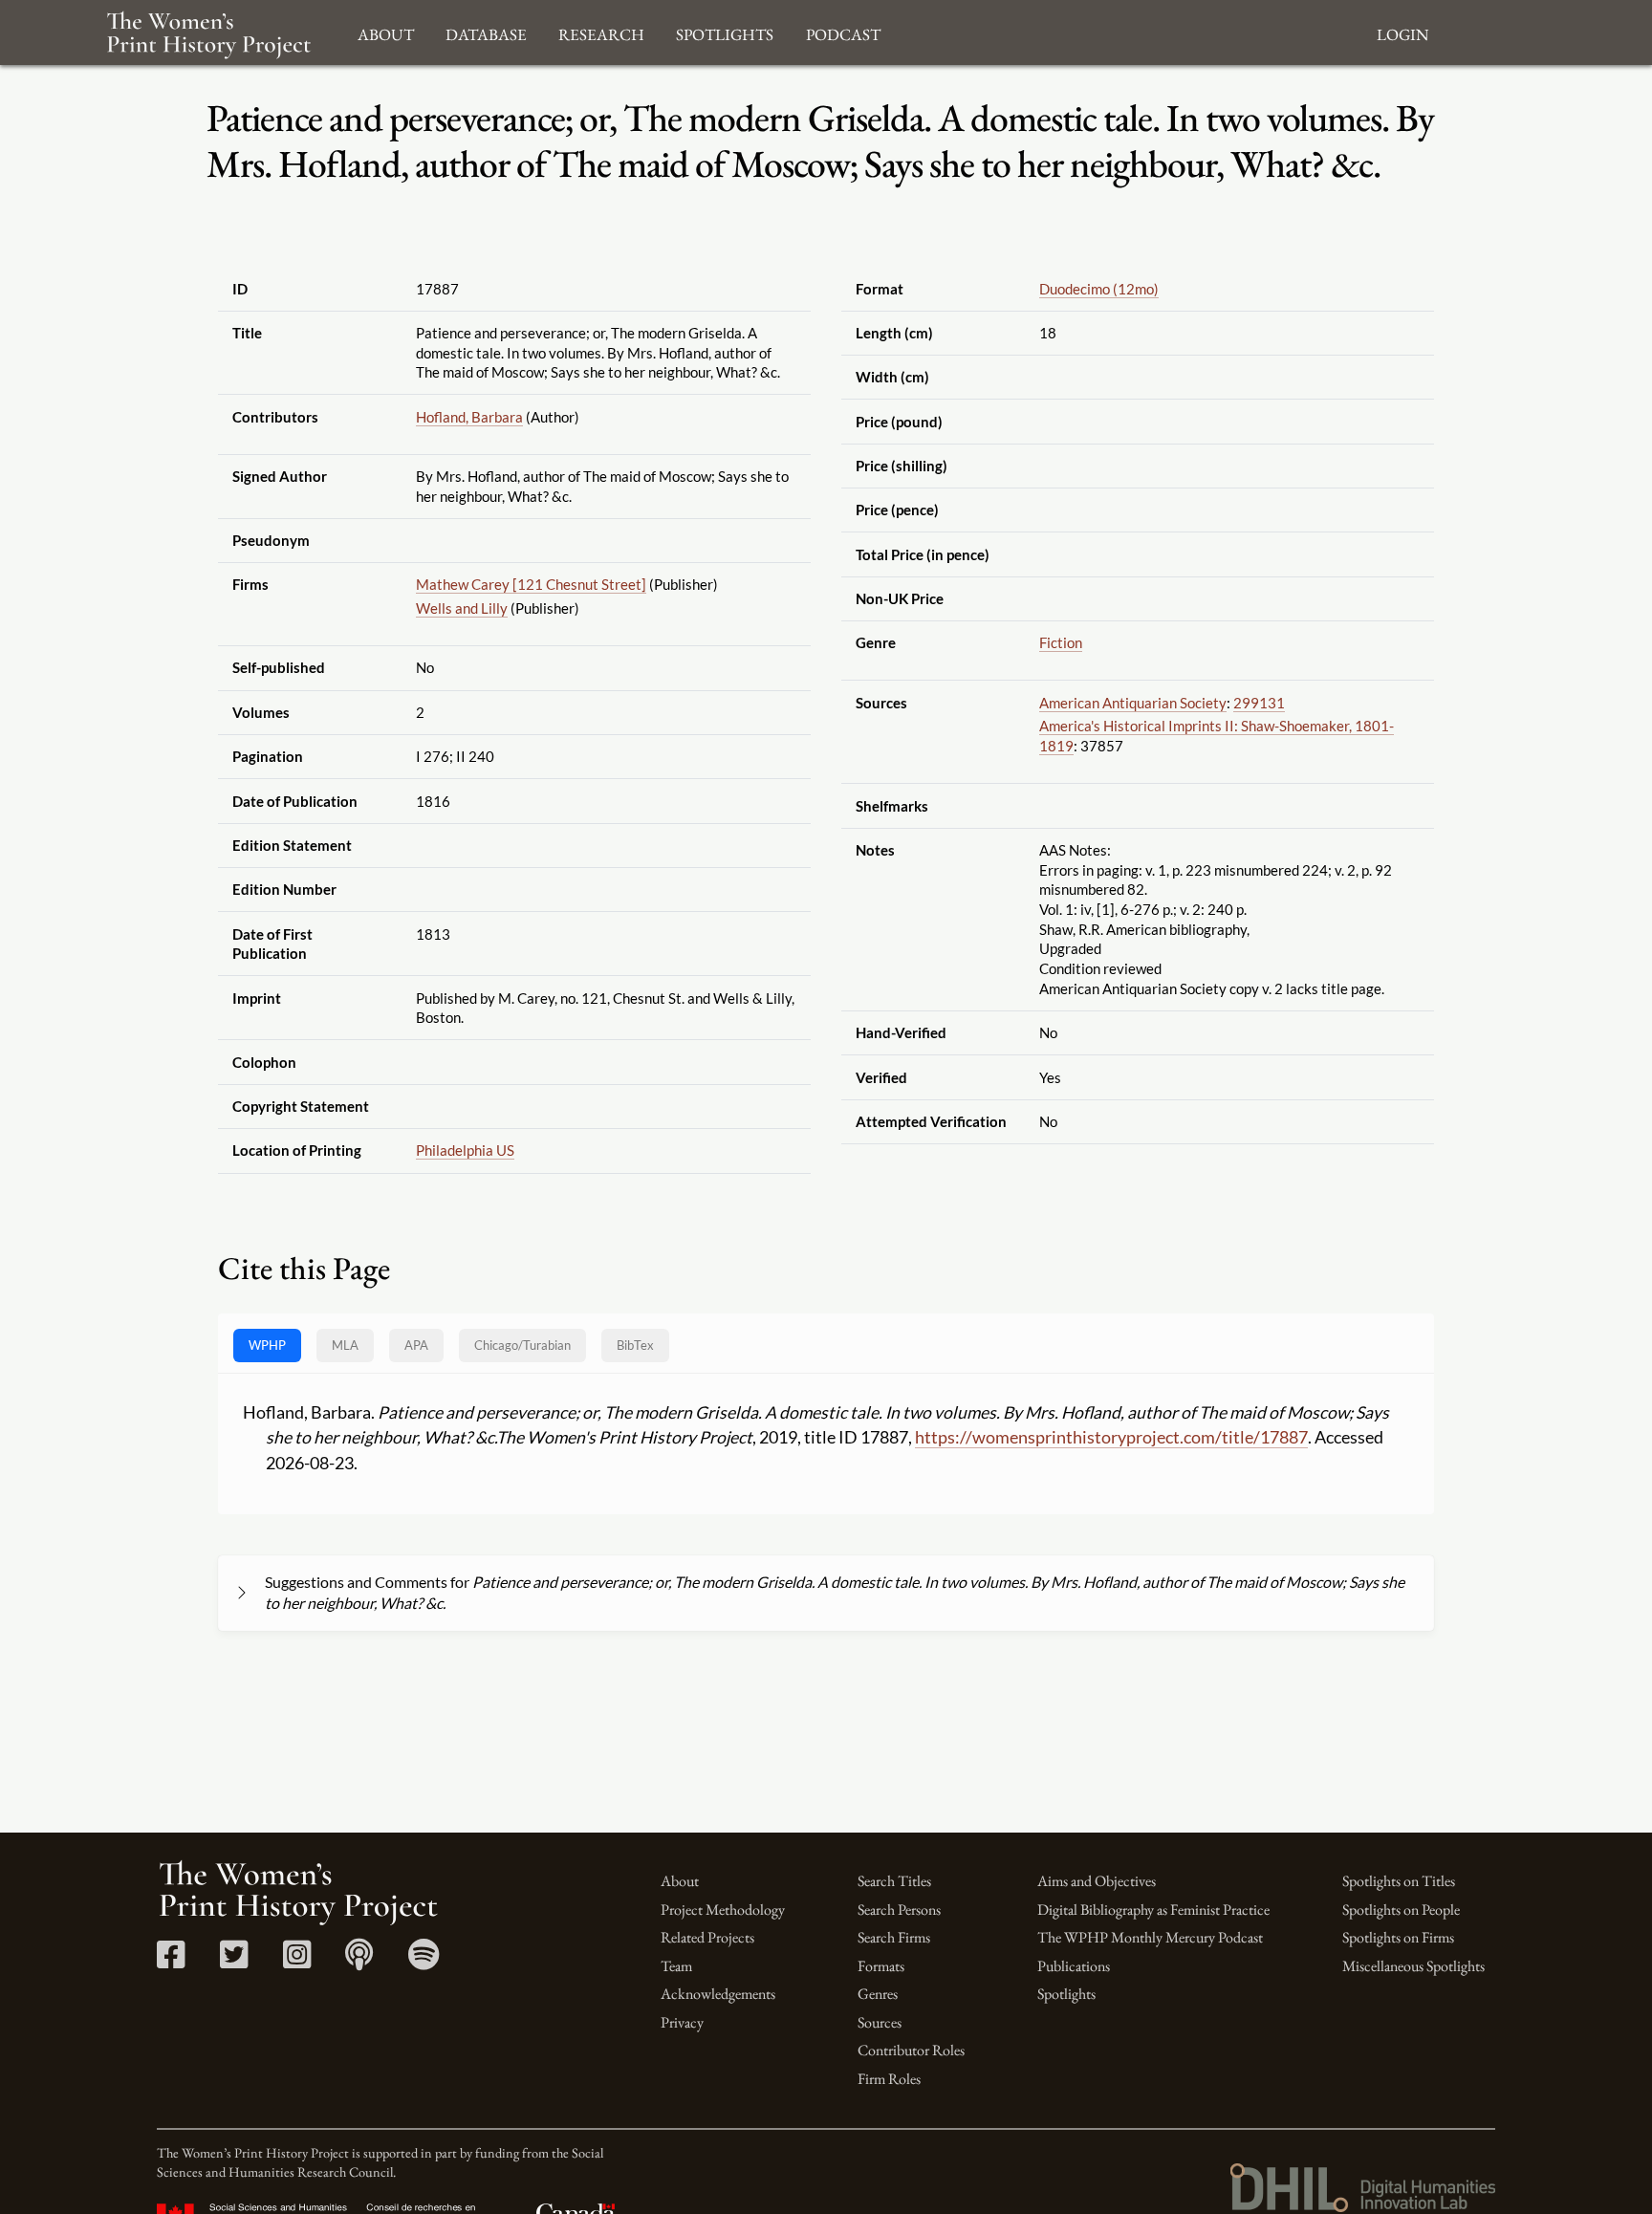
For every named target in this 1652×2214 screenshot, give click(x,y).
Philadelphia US (465, 1150)
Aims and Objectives (1097, 1881)
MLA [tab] (345, 1345)
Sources (880, 2022)
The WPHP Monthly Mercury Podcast (1150, 1937)
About (680, 1881)
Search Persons (899, 1910)
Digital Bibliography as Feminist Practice (1153, 1910)
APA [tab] (416, 1345)
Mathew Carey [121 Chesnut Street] (531, 584)
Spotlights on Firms (1398, 1937)
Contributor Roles (911, 2050)
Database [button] (486, 32)
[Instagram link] (297, 1961)
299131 (1259, 703)
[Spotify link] (424, 1961)
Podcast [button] (843, 32)
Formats (881, 1966)
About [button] (386, 32)
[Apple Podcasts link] (359, 1961)
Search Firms (894, 1937)
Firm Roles (889, 2079)
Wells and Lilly (462, 608)
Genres (878, 1994)
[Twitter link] (234, 1961)
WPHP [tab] (267, 1345)
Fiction (1061, 642)
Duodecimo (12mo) (1099, 289)
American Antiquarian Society (1133, 703)
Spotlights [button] (725, 32)
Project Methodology (723, 1910)
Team (676, 1966)
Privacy (682, 2022)
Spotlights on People (1401, 1910)
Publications (1074, 1966)
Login (1402, 32)
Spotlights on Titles (1399, 1881)
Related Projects (707, 1937)
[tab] (522, 1346)
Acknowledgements (718, 1994)
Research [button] (601, 32)
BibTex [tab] (635, 1345)
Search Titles (894, 1881)
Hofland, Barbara (469, 417)
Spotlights (1066, 1994)
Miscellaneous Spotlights (1413, 1966)
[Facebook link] (171, 1961)
